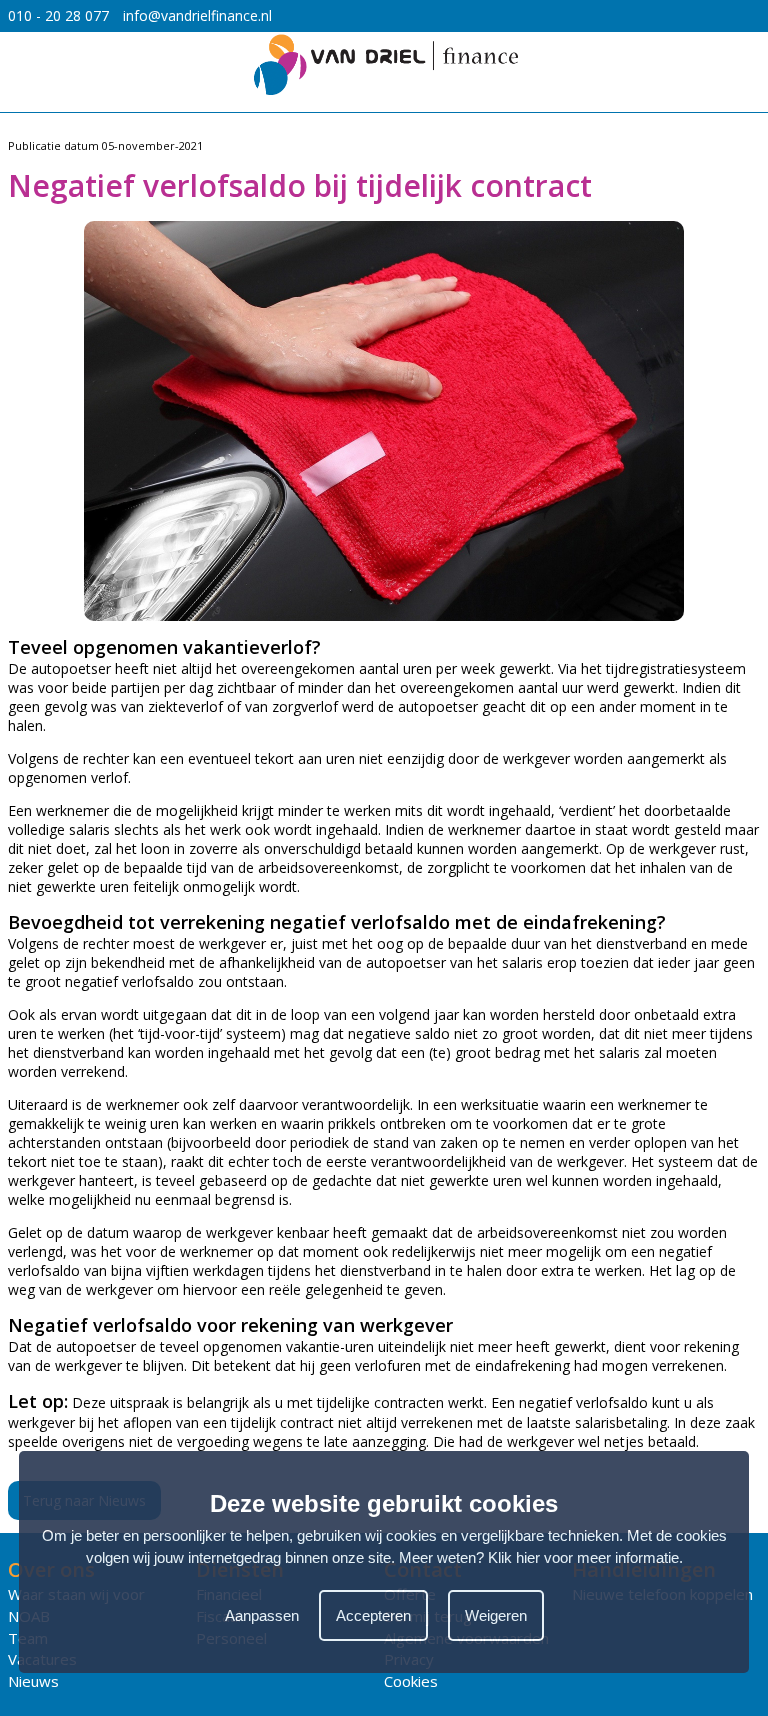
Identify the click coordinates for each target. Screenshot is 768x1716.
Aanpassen (262, 1615)
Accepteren (373, 1615)
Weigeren (496, 1615)
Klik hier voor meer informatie (583, 1557)
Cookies (411, 1681)
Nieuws (33, 1681)
